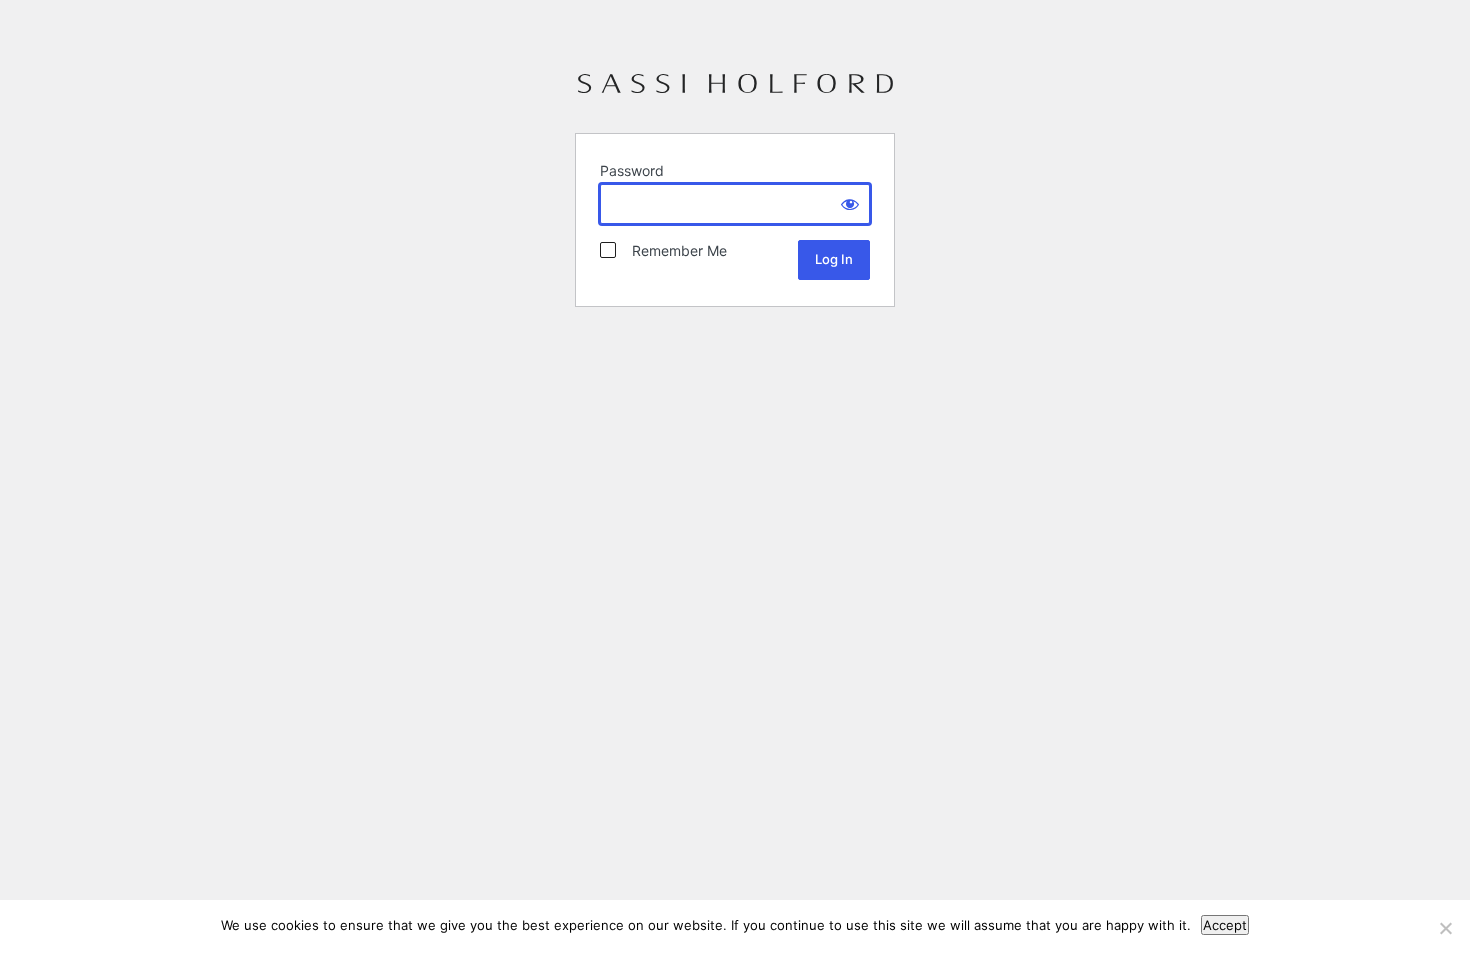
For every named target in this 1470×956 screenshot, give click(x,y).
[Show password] (850, 204)
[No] (1445, 928)
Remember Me (673, 250)
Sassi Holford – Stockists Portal (735, 91)
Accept (1225, 925)
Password (632, 170)
